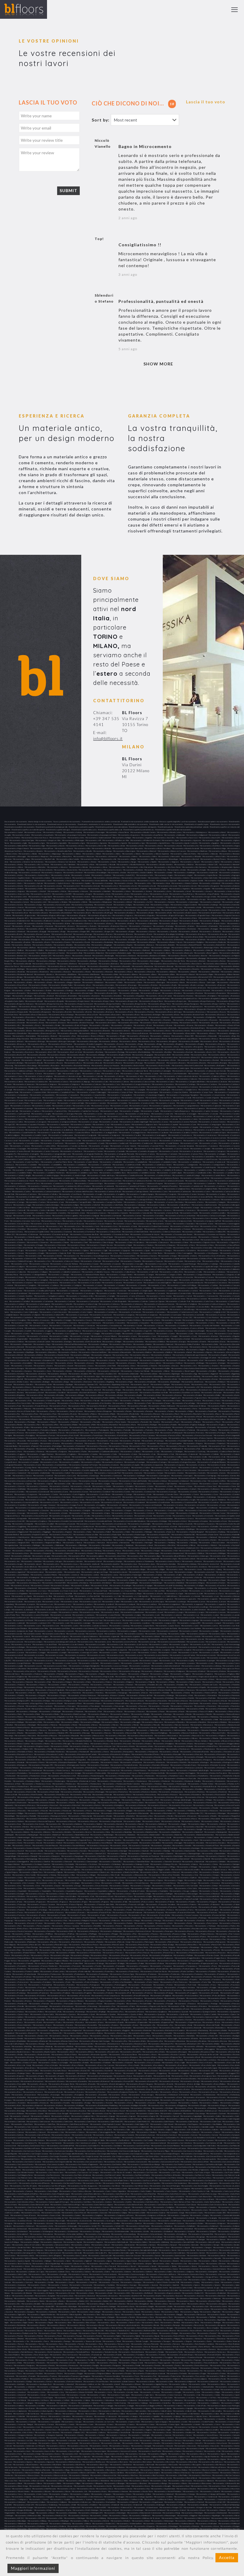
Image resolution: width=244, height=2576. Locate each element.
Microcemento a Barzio (143, 934)
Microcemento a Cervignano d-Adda (178, 1221)
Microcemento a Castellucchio (38, 1178)
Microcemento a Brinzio (119, 1039)
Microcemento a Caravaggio (186, 1114)
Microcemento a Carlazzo (230, 1119)
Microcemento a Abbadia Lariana (169, 832)
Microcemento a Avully (193, 907)
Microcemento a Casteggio (215, 1154)
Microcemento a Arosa (140, 894)
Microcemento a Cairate (149, 1073)
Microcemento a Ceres (76, 1213)
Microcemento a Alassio (64, 848)
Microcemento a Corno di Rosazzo (131, 1296)
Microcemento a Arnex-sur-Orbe (17, 894)
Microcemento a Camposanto (82, 1098)
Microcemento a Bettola (79, 969)
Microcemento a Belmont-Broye (227, 950)
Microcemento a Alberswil (146, 851)
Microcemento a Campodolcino (42, 1095)
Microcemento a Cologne (144, 1274)
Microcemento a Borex (51, 998)
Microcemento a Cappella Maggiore (128, 1108)
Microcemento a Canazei (14, 1100)
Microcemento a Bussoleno (49, 1065)
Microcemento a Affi (93, 840)
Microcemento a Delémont (163, 1344)
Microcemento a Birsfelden (70, 980)
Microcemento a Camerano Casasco (64, 1087)
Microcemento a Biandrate (15, 972)
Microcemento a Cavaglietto (114, 1194)
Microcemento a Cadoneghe (160, 1071)
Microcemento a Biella (110, 974)
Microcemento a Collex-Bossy (123, 1272)
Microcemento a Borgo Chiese (103, 1001)
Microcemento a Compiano (22, 1282)
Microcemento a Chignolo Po (228, 1242)
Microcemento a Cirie (33, 1256)
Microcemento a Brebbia (204, 1025)
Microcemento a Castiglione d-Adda (60, 1189)
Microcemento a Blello (114, 982)
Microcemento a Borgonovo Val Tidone (134, 1009)
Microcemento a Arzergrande (228, 897)
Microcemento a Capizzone (211, 1106)
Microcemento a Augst (231, 902)
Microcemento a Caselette (75, 1143)
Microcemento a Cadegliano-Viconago (225, 1068)
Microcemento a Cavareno (101, 1197)
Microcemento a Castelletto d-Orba (198, 1170)
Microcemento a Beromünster (44, 964)
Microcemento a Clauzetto (131, 1261)
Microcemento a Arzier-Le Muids (17, 899)
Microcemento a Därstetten (133, 1341)
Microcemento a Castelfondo (100, 1165)
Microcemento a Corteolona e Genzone (159, 1304)
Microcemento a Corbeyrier (119, 1288)
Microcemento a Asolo (177, 899)
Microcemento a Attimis (78, 902)
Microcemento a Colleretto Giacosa (96, 1272)
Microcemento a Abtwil (217, 832)
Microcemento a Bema (162, 953)
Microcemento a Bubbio (194, 1049)
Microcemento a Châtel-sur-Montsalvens (165, 1232)
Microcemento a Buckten (37, 1055)
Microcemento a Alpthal (210, 862)
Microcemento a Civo (42, 1261)
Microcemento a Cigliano (79, 1250)
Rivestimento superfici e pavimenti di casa (139, 830)
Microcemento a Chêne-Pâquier (101, 1237)
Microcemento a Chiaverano (38, 1242)
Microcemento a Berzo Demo (190, 964)
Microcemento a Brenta (181, 1031)
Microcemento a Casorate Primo (151, 1146)
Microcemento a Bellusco (182, 950)
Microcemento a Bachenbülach (61, 913)
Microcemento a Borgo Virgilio (108, 1006)
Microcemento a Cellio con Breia (17, 1207)
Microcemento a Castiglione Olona (177, 1189)
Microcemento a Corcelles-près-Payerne (39, 1291)
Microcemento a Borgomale (215, 1006)
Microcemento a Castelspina (15, 1186)
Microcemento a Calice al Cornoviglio (137, 1079)
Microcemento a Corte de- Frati (178, 1301)
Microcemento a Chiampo (128, 1240)
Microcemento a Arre (19, 897)
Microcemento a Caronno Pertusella (183, 1122)
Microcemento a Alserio (14, 864)
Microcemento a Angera (164, 875)
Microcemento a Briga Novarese (17, 1039)
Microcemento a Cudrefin (22, 1331)
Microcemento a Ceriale (22, 1215)
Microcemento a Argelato (137, 888)
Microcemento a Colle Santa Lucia (180, 1269)
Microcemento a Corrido (82, 1299)
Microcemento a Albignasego (50, 854)
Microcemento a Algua (21, 859)
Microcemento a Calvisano (91, 1084)
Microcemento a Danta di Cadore (38, 1341)
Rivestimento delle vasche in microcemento (166, 824)
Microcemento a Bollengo (63, 990)
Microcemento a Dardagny (62, 1341)
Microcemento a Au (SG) (143, 902)
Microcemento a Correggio (15, 1299)
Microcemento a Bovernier (15, 1023)
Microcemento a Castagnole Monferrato (88, 1154)
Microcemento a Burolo (147, 1060)
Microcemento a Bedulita (63, 945)
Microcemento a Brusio (50, 1049)
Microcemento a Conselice (114, 1285)
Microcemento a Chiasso (210, 1240)
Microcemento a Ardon (34, 888)
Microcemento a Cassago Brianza (63, 1148)
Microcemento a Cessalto (14, 1226)
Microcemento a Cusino (128, 1336)
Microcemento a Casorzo (229, 1146)
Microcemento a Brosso (37, 1044)
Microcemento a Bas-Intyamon (109, 937)
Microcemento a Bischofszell (114, 980)
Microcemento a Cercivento (229, 1210)
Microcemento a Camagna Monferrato (136, 1084)
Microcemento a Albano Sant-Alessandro (128, 848)
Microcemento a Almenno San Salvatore (61, 862)
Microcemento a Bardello (74, 929)
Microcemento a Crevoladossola (109, 1325)
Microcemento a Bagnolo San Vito (125, 918)
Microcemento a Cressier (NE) (16, 1325)
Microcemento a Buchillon (162, 1052)
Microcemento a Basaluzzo (196, 934)
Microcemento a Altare (86, 864)
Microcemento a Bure (169, 1057)
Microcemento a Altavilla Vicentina (159, 864)
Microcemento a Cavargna (122, 1197)
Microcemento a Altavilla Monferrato (131, 864)
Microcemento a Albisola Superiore (155, 854)
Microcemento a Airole (116, 846)
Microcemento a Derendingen (136, 1347)
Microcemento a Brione (158, 1039)
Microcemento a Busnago (133, 1063)
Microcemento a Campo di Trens (120, 1092)
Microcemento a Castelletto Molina (18, 1173)
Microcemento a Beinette (165, 945)
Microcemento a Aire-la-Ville (96, 846)
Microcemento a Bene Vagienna (206, 953)
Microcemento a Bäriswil (188, 931)
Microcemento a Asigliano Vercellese (134, 899)
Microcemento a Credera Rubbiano (128, 1320)
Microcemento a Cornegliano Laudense (49, 1296)
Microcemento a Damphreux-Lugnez (205, 1339)
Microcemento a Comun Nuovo (46, 1282)
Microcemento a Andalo (117, 872)
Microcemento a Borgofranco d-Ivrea (162, 1006)
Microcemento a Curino (165, 1333)
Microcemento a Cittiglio (68, 1258)
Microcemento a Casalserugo (114, 1138)
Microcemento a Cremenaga (193, 1320)
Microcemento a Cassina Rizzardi (17, 1151)
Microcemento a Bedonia (21, 945)
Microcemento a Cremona (67, 1323)
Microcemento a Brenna (121, 1031)
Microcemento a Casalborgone (86, 1130)
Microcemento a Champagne (84, 1229)
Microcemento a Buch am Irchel (69, 1052)
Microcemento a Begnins (123, 945)
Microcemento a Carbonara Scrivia (70, 1116)
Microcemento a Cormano (229, 1291)
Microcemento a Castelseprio (228, 1183)
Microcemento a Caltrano (119, 1081)
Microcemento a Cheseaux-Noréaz (150, 1237)
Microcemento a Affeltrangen (73, 840)
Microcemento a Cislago (167, 1256)
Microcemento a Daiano (38, 1339)
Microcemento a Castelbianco (190, 1162)
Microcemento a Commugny (216, 1280)
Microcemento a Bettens (230, 966)
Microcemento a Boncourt (151, 993)
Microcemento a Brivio (128, 1041)
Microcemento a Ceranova (161, 1210)
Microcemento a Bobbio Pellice (60, 985)
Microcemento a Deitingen (98, 1344)
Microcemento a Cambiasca (229, 1084)
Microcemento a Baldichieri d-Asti (17, 921)
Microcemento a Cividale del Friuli (173, 1258)
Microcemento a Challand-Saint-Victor (184, 1226)
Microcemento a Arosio (159, 894)
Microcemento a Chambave (229, 1226)
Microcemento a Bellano (181, 947)
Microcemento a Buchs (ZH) (15, 1055)
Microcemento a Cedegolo (215, 1202)
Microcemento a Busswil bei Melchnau (76, 1065)
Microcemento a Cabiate (200, 1068)
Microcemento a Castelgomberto (212, 1165)
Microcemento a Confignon (71, 1285)
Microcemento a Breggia (77, 1028)
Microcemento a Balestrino (148, 921)
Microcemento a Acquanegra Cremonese (70, 835)
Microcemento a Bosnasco (215, 1014)
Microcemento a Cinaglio (35, 1253)
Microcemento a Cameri (116, 1087)
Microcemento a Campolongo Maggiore (149, 1095)
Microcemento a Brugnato (215, 1044)
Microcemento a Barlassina (210, 931)
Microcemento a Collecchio (15, 1272)
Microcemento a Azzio (217, 910)
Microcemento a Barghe (125, 931)
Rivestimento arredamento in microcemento (95, 824)
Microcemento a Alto (117, 867)
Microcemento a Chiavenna (15, 1242)
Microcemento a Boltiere (128, 990)
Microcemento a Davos (217, 1341)
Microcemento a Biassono (145, 972)
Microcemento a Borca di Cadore (159, 996)
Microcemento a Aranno (124, 883)
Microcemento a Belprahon (94, 953)
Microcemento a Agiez (211, 840)
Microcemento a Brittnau (108, 1041)
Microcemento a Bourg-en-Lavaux (107, 1020)
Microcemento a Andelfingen (185, 872)
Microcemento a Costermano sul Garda (182, 1312)
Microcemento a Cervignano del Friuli (207, 1221)
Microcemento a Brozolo (114, 1044)
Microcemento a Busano (53, 1063)
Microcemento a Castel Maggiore (128, 1159)
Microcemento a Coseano (117, 1307)
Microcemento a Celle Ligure (229, 1205)
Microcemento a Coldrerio (77, 1269)
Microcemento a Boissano (196, 988)
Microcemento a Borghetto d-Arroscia (125, 998)
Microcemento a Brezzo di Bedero (91, 1036)
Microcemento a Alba (82, 848)
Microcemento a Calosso (59, 1081)
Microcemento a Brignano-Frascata (96, 1039)
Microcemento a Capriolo (230, 1111)
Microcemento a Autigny (123, 905)
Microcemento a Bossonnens (49, 1017)
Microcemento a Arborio (14, 886)
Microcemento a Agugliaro (209, 843)
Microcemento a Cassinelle (114, 1151)
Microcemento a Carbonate (95, 1116)
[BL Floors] (24, 9)
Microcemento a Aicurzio (230, 843)
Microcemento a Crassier (230, 1317)
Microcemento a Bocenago (126, 985)
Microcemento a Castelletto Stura (112, 1173)
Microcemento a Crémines (22, 1323)
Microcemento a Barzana (103, 934)
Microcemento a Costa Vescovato (53, 1312)
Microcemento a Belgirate (120, 947)
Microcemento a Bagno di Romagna (170, 915)
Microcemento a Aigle (37, 846)
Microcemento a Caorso (139, 1106)
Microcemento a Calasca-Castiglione (39, 1076)
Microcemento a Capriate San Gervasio (84, 1111)
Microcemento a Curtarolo (15, 1336)
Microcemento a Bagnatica (145, 915)
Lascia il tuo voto (206, 102)
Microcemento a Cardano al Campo (207, 1116)
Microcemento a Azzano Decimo (123, 910)
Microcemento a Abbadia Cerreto (143, 832)
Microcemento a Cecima (194, 1202)
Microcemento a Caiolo (130, 1073)
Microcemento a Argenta (158, 888)
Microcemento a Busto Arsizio (133, 1065)
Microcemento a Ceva (72, 1226)
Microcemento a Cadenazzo (91, 1071)
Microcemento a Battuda (216, 939)
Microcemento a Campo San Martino (174, 1092)
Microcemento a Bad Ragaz (103, 913)
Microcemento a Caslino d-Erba (44, 1146)
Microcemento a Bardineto (115, 929)
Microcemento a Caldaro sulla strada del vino (181, 1076)
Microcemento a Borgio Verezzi (77, 1001)
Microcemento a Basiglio (66, 937)
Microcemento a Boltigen (149, 990)
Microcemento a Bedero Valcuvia (170, 942)
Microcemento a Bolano (217, 988)
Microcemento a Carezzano (124, 1119)
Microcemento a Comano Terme (227, 1277)
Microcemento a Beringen (46, 961)
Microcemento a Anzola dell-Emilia (95, 880)
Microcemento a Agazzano (191, 840)
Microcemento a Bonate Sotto (106, 993)
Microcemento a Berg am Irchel (82, 958)
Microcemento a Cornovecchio (206, 1296)
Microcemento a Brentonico (229, 1031)
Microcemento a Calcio (135, 1076)
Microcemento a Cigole (141, 1250)
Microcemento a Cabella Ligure (178, 1068)
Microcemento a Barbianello (207, 926)
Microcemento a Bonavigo (129, 993)
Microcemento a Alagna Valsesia (17, 848)
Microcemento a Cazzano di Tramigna (138, 1202)
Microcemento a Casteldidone (75, 1165)
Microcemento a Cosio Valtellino (170, 1307)
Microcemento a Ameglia (197, 870)
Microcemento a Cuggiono (43, 1331)
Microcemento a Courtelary (45, 1317)
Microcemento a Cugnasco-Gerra (95, 1331)
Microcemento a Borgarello (72, 998)
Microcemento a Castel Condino (103, 1157)
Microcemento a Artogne (162, 897)
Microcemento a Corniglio (105, 1296)
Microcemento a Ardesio (14, 888)
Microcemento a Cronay (14, 1328)
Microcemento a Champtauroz (204, 1229)
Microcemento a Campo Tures (201, 1092)
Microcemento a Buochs (102, 1057)
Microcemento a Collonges (59, 1274)
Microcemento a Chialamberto (105, 1240)
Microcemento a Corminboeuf (16, 1293)
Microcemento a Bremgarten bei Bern (75, 1031)
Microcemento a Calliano (230, 1079)
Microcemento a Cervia (155, 1221)
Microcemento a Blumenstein (228, 982)
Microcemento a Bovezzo (56, 1023)
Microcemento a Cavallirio (80, 1197)
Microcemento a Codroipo (79, 1266)
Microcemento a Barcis (35, 929)
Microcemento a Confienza (48, 1285)
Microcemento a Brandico (99, 1025)
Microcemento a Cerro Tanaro (180, 1218)
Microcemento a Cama (111, 1084)
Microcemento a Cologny (14, 1277)
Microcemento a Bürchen (151, 1057)
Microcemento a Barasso (65, 926)
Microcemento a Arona (121, 894)
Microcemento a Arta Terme (102, 897)
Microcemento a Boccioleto (103, 985)
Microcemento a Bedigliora (194, 942)
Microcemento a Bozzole (209, 1023)
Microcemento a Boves (35, 1023)
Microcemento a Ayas (231, 907)
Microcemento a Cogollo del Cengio (205, 1266)
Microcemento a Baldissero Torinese (102, 921)
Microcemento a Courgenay (124, 1315)
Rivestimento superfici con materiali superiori (28, 830)
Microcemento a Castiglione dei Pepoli (89, 1189)
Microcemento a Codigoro (15, 1266)
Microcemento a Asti (38, 902)
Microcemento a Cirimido (53, 1256)
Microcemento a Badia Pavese (210, 913)
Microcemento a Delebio (142, 1344)
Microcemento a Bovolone (128, 1023)
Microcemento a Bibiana (230, 972)
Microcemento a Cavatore (15, 1199)
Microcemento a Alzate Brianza (90, 870)
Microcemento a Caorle (119, 1106)
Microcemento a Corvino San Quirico (69, 1307)
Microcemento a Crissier (133, 1325)
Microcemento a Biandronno (38, 972)
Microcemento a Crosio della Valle (38, 1328)
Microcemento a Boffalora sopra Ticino (34, 988)
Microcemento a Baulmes (21, 942)
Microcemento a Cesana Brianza (17, 1224)
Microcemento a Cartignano (102, 1127)
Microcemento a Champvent (229, 1229)
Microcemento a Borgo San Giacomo (49, 1004)
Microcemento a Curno (204, 1333)
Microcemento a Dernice (158, 1347)
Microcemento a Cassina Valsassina (45, 1151)
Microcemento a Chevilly (14, 1240)
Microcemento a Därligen (112, 1341)
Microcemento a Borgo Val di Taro (213, 1004)
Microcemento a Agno (77, 843)
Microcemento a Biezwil (185, 974)
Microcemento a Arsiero (81, 897)
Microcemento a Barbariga (163, 926)
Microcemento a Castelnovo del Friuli (195, 1178)
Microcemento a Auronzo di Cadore (57, 905)
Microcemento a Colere (97, 1269)
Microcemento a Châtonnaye (27, 1234)
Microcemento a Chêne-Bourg (54, 1237)
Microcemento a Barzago (83, 934)
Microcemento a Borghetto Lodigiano (213, 998)
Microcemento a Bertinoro (67, 964)
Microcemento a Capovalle (45, 1108)
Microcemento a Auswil (103, 905)
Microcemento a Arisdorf (36, 891)
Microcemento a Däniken (230, 1339)
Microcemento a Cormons (39, 1293)
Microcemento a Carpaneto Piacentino (31, 1124)
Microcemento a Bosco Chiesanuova (33, 1014)
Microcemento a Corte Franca (203, 1301)
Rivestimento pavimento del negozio (143, 827)
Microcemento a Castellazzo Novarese (28, 1170)
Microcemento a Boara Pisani (16, 985)
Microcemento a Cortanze (65, 1301)
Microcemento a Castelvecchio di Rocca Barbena (72, 1186)
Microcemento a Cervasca (51, 1221)
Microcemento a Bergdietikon (174, 958)
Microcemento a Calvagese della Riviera (190, 1081)
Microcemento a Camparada (111, 1090)
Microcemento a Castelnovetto (137, 1178)
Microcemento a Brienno (160, 1036)
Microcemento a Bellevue (230, 947)
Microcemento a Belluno (161, 950)
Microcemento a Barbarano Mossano (113, 926)
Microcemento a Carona (159, 1122)
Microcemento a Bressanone (161, 1033)
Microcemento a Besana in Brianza (33, 966)
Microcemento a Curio (185, 1333)
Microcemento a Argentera (180, 888)
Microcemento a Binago (14, 977)
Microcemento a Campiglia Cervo (184, 1090)
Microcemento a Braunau (184, 1025)
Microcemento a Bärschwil (62, 934)
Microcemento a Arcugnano (208, 886)
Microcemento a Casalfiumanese (61, 1135)
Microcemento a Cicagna (14, 1250)
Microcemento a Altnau (98, 867)
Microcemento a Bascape (217, 934)
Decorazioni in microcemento (16, 821)
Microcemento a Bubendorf (215, 1049)
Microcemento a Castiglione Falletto (149, 1189)
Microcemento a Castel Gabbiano (17, 1159)
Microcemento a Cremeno (215, 1320)
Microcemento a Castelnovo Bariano (165, 1178)
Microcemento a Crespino (184, 1323)
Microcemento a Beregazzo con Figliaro (224, 956)
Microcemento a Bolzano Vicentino (226, 990)
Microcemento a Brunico (128, 1047)
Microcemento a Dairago (79, 1339)
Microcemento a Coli (115, 1269)
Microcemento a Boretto (32, 998)
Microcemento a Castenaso (215, 1186)
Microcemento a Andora (14, 875)
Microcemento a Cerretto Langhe (53, 1218)
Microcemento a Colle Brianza (154, 1269)
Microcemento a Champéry (132, 1229)
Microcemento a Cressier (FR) (228, 1323)
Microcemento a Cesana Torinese (43, 1224)
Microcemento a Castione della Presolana (78, 1191)
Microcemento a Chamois (37, 1229)
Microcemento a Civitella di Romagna (19, 1261)
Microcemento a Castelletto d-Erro (134, 1170)
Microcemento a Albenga (103, 851)
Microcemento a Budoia (56, 1055)
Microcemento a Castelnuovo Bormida (137, 1181)
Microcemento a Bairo (169, 918)
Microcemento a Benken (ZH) (40, 956)
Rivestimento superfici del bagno (58, 830)
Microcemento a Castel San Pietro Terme (57, 1162)
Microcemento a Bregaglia (14, 1028)
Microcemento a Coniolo (93, 1285)
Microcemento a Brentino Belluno (204, 1031)
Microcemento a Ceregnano (34, 1213)
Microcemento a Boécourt (215, 985)
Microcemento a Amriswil (73, 872)
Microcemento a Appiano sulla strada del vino (222, 880)
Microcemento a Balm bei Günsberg (37, 923)
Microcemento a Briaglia (116, 1036)
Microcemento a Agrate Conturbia (185, 843)
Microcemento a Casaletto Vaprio (34, 1135)
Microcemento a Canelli (189, 1100)
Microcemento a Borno (124, 1012)
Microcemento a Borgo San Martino (108, 1004)
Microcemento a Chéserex (208, 1237)
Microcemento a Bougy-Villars (59, 1020)
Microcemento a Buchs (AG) (205, 1052)
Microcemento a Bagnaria (76, 915)
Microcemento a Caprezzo (195, 1108)
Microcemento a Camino (136, 1087)
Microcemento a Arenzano (76, 888)
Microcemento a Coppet (56, 1288)
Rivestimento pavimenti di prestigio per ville (52, 827)
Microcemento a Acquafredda (42, 835)
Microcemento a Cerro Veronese (205, 1218)
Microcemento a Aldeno (128, 856)
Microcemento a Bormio (82, 1012)
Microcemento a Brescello (68, 1033)
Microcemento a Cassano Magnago (119, 1148)
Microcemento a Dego (42, 1344)
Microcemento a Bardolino (137, 929)
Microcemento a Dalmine (141, 1339)
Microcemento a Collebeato (229, 1269)
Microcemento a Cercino (207, 1210)
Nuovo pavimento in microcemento (67, 821)
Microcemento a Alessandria (169, 856)
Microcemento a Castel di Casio (228, 1157)
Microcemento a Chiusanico (68, 1248)
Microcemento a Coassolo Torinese (64, 1264)
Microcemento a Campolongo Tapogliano (182, 1095)
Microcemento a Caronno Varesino (212, 1122)
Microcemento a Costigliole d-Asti (212, 1312)
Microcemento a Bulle (46, 1057)
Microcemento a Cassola (169, 1151)
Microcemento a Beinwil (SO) (214, 945)
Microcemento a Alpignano (168, 862)
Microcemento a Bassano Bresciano (136, 937)
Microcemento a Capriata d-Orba (54, 1111)
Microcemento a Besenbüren (98, 966)
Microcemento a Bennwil (82, 956)
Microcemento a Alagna (231, 846)
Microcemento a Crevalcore (84, 1325)
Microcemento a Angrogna (229, 875)
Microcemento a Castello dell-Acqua (101, 1175)
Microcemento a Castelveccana (40, 1186)
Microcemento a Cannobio (96, 1103)
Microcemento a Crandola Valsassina (155, 1317)
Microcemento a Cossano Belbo (197, 1307)
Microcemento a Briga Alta (229, 1036)
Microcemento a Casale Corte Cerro (143, 1130)
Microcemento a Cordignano (91, 1291)
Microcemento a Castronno (26, 1194)
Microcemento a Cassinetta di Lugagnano (142, 1151)
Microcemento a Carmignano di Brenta (62, 1122)
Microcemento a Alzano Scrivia (66, 870)
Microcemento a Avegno (160, 905)
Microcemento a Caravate (208, 1114)
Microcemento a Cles (193, 1261)
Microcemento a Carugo (209, 1127)
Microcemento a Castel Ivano (103, 1159)
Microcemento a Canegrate (169, 1100)
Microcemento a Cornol (183, 1296)
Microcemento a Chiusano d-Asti (93, 1248)
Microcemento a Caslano (20, 1146)
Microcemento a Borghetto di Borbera (155, 998)
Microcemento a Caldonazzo (65, 1079)
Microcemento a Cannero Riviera (17, 1103)
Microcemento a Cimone (14, 1253)
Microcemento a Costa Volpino (80, 1312)
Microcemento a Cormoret (60, 1293)
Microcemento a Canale (182, 1098)
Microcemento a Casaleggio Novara (132, 1132)
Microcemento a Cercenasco (184, 1210)
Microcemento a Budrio (76, 1055)
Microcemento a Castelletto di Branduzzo (166, 1170)
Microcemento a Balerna (127, 921)
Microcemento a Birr (12, 980)
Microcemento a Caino (110, 1073)
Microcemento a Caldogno (42, 1079)
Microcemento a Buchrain (183, 1052)
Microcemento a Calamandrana (228, 1073)
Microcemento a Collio (193, 1272)
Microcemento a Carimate (168, 1119)
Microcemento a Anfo (145, 875)
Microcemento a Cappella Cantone (69, 1108)
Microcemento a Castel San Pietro (26, 1162)
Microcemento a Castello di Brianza (157, 1175)
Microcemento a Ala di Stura (210, 846)
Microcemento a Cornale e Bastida (130, 1293)
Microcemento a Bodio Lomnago (191, 985)
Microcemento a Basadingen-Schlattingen (169, 934)
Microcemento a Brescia (88, 1033)
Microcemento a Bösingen (151, 1014)
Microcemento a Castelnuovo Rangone (148, 1183)
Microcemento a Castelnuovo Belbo (73, 1181)
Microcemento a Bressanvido (184, 1033)
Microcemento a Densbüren (113, 1347)
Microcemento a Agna (37, 843)
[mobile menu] (234, 10)
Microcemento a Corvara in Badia (40, 1307)
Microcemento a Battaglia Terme (148, 939)
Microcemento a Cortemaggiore (38, 1304)
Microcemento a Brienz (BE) (183, 1036)
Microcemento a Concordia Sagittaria (157, 1282)
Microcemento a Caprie (109, 1111)
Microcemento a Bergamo (129, 958)
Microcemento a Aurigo (33, 905)
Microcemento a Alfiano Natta (214, 856)
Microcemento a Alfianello (191, 856)
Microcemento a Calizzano (187, 1079)
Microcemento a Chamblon (15, 1229)
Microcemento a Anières (41, 878)
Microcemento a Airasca (75, 846)
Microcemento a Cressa (205, 1323)
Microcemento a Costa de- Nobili (129, 1309)
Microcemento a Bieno (148, 974)
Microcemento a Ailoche (55, 846)
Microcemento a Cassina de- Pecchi (226, 1148)
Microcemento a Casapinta (29, 1140)
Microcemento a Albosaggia (15, 856)
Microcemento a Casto (158, 1191)
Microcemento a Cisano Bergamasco (95, 1256)
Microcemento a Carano (93, 1114)
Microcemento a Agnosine (97, 843)
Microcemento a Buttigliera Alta (26, 1068)
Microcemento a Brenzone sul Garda (42, 1033)
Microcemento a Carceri (159, 1116)
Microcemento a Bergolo (216, 958)
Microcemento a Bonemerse (215, 993)
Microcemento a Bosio (171, 1014)
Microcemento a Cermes (132, 1215)
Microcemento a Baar (20, 913)
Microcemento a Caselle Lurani (141, 1143)
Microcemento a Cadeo (112, 1071)
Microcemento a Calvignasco (69, 1084)
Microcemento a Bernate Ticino (173, 961)
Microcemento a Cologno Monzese (197, 1274)
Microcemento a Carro (231, 1124)
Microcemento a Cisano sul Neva (123, 1256)
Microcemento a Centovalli (15, 1210)
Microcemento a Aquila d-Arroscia (57, 883)
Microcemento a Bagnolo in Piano (43, 918)
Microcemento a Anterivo (180, 878)
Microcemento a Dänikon (14, 1341)
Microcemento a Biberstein (209, 972)
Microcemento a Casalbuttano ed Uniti (113, 1130)
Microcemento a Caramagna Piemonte (67, 1114)
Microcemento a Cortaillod (19, 1301)
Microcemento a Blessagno (154, 982)
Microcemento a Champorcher (156, 1229)
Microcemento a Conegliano (26, 1285)
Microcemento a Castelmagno (63, 1178)
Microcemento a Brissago (35, 1041)
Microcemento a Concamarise (89, 1282)
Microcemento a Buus (156, 1068)
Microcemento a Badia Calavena (185, 913)
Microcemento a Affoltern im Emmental (145, 840)
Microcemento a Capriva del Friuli (17, 1114)
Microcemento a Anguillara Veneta (17, 878)
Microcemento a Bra (12, 1025)
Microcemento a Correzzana (37, 1299)
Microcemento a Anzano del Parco (67, 880)
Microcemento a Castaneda (167, 1154)
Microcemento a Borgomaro (28, 1009)
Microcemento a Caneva (209, 1100)
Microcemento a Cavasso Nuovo (227, 1197)
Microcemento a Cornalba (106, 1293)
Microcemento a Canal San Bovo (158, 1098)
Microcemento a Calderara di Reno (212, 1076)
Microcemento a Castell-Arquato (204, 1167)
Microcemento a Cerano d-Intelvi (136, 1210)
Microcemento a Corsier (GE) (146, 1299)
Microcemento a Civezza (107, 1258)
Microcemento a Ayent (13, 910)
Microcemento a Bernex (216, 961)
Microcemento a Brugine (194, 1044)
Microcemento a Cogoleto (180, 1266)
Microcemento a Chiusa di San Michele (19, 1248)
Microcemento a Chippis (123, 1245)
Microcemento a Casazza (216, 1140)
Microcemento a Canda (33, 1100)
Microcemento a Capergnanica (161, 1106)
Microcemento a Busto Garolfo (158, 1065)
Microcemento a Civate (87, 1258)
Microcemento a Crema (151, 1320)
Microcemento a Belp (74, 953)
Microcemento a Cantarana (20, 1106)
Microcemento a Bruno (170, 1047)
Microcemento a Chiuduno (143, 1245)
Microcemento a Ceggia (22, 1205)
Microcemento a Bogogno (150, 988)
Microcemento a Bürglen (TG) (78, 1060)
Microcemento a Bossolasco (24, 1017)
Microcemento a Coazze (89, 1264)
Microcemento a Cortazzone (88, 1301)
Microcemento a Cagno (72, 1073)
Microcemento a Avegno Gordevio (184, 905)
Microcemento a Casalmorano (205, 1135)
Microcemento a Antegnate (158, 878)
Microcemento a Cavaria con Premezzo (149, 1197)
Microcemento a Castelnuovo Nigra (118, 1183)
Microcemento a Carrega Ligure (209, 1124)
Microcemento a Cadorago (183, 1071)
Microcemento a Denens (35, 1347)
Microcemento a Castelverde (103, 1186)
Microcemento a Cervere (114, 1221)
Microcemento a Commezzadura (191, 1280)
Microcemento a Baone (21, 926)
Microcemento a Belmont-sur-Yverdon (50, 953)
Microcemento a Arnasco (202, 891)
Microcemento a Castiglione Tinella (204, 1189)
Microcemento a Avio (115, 907)
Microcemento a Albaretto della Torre (58, 851)
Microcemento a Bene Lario (182, 953)
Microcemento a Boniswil (44, 996)
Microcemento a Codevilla (230, 1264)
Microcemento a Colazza (35, 1269)
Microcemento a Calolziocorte (36, 1081)
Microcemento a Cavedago (64, 1199)
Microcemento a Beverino (189, 969)
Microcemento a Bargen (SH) (103, 931)
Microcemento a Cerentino (56, 1213)
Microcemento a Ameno (216, 870)
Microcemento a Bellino (35, 950)
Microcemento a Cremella (171, 1320)
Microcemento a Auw (141, 905)
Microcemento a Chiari (191, 1240)
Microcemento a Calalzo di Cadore (201, 1073)
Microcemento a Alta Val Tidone (37, 864)
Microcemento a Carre (188, 1124)
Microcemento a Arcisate (90, 886)
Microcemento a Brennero (141, 1031)
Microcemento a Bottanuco (93, 1017)
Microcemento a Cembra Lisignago (45, 1207)
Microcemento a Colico (133, 1269)
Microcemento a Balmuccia (82, 923)
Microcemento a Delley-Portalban (187, 1344)
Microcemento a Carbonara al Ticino (42, 1116)
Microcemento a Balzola (168, 923)
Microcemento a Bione (176, 977)
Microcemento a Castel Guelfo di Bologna (74, 1159)
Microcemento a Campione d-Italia (33, 1092)
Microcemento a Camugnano (133, 1098)
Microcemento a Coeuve (99, 1266)
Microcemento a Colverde (118, 1277)
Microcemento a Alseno (230, 862)
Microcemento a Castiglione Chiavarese (30, 1189)
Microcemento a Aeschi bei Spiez (22, 840)
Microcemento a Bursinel (209, 1060)
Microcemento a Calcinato (114, 1076)
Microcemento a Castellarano (156, 1167)
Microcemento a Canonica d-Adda (141, 1103)
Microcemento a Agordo (118, 843)
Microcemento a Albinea (72, 854)
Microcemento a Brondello (189, 1041)
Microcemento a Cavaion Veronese (191, 1194)
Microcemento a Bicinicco (44, 974)
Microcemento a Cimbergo (208, 1250)
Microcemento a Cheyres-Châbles (80, 1240)
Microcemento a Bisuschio (197, 980)
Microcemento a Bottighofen (204, 1017)
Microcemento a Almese (87, 862)
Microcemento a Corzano (96, 1307)
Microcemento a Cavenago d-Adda (110, 1199)
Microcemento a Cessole (35, 1226)
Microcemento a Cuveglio (168, 1336)
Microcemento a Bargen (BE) (79, 931)
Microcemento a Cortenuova (132, 1304)
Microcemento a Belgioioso (98, 947)
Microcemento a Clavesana (153, 1261)
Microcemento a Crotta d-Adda (64, 1328)
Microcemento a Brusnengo (71, 1049)
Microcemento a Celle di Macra (179, 1205)
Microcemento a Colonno (35, 1277)
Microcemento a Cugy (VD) (142, 1331)
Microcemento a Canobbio (117, 1103)
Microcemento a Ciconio (58, 1250)
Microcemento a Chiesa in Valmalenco (130, 1242)
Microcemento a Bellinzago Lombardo (60, 950)
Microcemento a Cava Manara (70, 1194)
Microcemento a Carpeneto (81, 1124)
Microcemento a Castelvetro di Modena (131, 1186)
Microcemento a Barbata (185, 926)
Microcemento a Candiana (127, 1100)
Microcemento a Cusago (80, 1336)
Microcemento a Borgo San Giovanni (79, 1004)
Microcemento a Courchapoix (77, 1315)
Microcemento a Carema (14, 1119)
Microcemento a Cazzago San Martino (108, 1202)
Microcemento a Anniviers (82, 878)
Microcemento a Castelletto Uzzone (141, 1173)
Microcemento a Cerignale (89, 1215)
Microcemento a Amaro (113, 870)
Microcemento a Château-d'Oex (108, 1232)
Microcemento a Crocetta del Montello (205, 1325)
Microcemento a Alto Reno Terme (167, 867)
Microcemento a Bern (128, 961)
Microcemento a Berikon (25, 961)
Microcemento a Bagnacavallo (24, 915)
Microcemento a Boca (82, 985)
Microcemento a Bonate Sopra (82, 993)
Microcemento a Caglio (52, 1073)
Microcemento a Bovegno (229, 1020)
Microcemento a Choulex (162, 1248)
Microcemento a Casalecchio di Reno (76, 1132)
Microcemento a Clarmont (91, 1261)
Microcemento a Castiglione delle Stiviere (119, 1189)
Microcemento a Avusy (212, 907)
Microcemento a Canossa (186, 1103)
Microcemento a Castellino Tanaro (226, 1173)
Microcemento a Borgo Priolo (228, 1001)
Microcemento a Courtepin (67, 1317)
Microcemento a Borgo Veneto (58, 1006)
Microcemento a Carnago (88, 1122)
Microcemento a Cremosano (90, 1323)
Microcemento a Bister (177, 980)
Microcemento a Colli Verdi (147, 1272)
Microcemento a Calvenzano (24, 1084)
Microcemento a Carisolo (209, 1119)
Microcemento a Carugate (188, 1127)
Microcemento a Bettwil (123, 969)
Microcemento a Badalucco (125, 913)
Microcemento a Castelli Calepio (169, 1173)
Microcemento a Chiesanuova (157, 1242)
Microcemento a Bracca (31, 1025)
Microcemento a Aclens (21, 835)
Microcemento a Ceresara (97, 1213)
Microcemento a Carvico (230, 1127)
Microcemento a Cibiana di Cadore (227, 1248)
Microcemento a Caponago (23, 1108)
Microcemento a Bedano (146, 942)
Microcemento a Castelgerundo (185, 1165)
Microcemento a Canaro (230, 1098)
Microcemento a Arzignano (41, 899)
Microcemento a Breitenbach (144, 1028)
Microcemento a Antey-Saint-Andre (204, 878)
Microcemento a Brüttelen (113, 1049)
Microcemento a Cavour (230, 1199)
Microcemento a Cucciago (215, 1328)
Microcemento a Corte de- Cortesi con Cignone (146, 1301)
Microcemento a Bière (166, 974)
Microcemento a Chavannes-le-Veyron (145, 1234)
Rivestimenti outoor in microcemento (62, 824)
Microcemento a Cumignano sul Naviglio (190, 1331)
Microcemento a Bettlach (36, 969)
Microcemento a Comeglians (37, 1280)
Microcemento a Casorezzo (207, 1146)
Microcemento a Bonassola (58, 993)
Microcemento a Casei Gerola (52, 1143)
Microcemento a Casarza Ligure (124, 1140)
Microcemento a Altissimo (57, 867)
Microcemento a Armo (162, 891)
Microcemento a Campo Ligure (146, 1092)
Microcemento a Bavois (81, 942)
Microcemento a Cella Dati (90, 1205)
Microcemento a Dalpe (161, 1339)
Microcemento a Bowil (149, 1023)
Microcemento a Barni (231, 931)
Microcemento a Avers (34, 907)
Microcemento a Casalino (132, 1135)
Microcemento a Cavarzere (175, 1197)
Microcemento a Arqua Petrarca (182, 894)
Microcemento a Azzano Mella (149, 910)
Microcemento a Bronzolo (229, 1041)
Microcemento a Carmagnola (35, 1122)
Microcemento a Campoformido (93, 1095)
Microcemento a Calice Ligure (164, 1079)
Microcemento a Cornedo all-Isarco (226, 1293)
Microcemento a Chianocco (150, 1240)
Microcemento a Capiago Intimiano (186, 1106)
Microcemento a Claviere (174, 1261)
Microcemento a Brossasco (15, 1044)
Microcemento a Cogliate (140, 1266)
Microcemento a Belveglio (143, 953)
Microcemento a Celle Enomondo (204, 1205)
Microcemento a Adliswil (218, 835)
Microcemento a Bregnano (98, 1028)
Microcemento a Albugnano (38, 856)
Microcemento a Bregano (35, 1028)
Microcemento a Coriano (188, 1291)
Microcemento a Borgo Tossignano (185, 1004)
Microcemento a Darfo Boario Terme (87, 1341)
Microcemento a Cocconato (156, 1264)
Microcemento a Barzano (123, 934)
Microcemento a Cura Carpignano (65, 1333)
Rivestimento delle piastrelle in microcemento (131, 824)
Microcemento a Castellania (79, 1167)
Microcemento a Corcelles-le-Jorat (212, 1288)
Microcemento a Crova (86, 1328)
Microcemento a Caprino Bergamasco (175, 1111)
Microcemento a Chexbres (56, 1240)
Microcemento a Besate (77, 966)
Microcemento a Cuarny (167, 1328)
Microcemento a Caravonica (15, 1116)
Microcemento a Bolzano (170, 990)
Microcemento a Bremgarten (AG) (46, 1031)
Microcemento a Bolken (21, 990)
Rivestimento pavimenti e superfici (82, 827)
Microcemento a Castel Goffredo (44, 1159)
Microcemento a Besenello (120, 966)
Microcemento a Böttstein (15, 1020)
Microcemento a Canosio (165, 1103)
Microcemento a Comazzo (15, 1280)
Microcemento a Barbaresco (140, 926)
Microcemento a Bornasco (104, 1012)
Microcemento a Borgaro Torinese (96, 998)
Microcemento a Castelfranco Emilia (126, 1165)
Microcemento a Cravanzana (38, 1320)
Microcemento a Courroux (216, 1315)
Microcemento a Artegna (124, 897)
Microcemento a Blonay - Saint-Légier (201, 982)
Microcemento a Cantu (81, 1106)
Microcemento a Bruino (22, 1047)
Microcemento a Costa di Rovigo (182, 1309)
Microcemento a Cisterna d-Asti (24, 1258)
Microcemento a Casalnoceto (16, 1138)
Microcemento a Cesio (205, 1224)
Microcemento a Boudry (36, 1020)
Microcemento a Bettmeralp (58, 969)
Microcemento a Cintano (129, 1253)
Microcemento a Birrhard (30, 980)
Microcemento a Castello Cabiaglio (18, 1175)
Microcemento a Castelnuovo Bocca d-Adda (105, 1181)
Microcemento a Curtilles (59, 1336)
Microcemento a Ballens (231, 921)
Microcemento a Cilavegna (161, 1250)
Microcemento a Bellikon (14, 950)
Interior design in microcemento (40, 821)
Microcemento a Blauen (43, 982)
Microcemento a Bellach (140, 947)
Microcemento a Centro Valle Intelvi (41, 1210)
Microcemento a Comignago (141, 1280)
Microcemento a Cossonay (104, 1309)
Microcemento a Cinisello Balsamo (86, 1253)
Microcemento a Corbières (141, 1288)
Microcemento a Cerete (189, 1213)
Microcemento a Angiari (183, 875)
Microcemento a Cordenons (68, 1291)
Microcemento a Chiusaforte (45, 1248)
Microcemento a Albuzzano (84, 856)
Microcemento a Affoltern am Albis (116, 840)
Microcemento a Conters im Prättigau (182, 1285)
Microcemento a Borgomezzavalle (79, 1009)
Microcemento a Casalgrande (86, 1135)
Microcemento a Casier (189, 1143)
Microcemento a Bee (82, 945)
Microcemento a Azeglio (54, 910)
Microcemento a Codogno (57, 1266)
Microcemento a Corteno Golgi (85, 1304)
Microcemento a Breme (23, 1031)
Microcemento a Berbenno (126, 956)
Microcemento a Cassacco (38, 1148)
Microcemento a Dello (210, 1344)
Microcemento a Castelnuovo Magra (89, 1183)
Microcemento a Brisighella (229, 1039)
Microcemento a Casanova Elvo (185, 1138)
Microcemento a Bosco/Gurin (86, 1014)
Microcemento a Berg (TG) (59, 958)
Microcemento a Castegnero (25, 1157)
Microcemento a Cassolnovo (191, 1151)
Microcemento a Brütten (133, 1049)
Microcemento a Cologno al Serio (169, 1274)
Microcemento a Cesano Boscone (71, 1224)
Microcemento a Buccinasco (23, 1052)
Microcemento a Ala (191, 846)
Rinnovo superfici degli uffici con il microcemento (178, 821)
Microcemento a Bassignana (29, 939)
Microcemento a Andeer (163, 872)
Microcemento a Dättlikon (155, 1341)
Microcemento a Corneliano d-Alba (80, 1296)
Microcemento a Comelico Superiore (63, 1280)
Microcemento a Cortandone (42, 1301)
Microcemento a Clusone (39, 1264)
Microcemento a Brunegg (85, 1047)
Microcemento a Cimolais (230, 1250)
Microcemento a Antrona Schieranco (19, 880)
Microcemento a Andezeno (229, 872)
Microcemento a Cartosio (146, 1127)
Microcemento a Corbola (163, 1288)
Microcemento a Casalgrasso (109, 1135)
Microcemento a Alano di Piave (42, 848)
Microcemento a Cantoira (62, 1106)
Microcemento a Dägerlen (230, 1336)
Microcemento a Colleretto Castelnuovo (65, 1272)
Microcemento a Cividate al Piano (200, 1258)
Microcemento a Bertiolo (88, 964)
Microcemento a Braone (163, 1025)
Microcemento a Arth (143, 897)
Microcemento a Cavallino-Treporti (56, 1197)
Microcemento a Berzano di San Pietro (135, 964)
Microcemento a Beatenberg (102, 942)
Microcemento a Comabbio (160, 1277)
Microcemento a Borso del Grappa (169, 1012)
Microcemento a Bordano (184, 996)
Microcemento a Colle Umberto (205, 1269)
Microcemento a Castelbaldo (111, 1162)
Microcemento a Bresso (206, 1033)
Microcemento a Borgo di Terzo (151, 1001)
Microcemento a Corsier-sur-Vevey (172, 1299)
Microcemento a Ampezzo (52, 872)
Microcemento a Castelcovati (214, 1162)
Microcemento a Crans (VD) (181, 1317)
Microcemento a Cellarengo (135, 1205)
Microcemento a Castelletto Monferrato (49, 1173)
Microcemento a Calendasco (88, 1079)
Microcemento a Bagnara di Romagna (51, 915)
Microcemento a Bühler (181, 1055)
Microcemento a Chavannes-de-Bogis (54, 1234)
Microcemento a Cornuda (230, 1296)
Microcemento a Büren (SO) (189, 1057)
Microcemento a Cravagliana (15, 1320)
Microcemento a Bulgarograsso (24, 1057)
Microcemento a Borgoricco (229, 1009)
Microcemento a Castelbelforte (135, 1162)
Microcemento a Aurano (14, 905)
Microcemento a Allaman (90, 859)
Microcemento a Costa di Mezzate (155, 1309)
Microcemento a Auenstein (210, 902)
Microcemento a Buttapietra (215, 1065)
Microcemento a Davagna (176, 1341)
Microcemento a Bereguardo (15, 958)
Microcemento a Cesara (122, 1224)
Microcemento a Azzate (198, 910)
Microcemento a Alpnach (190, 862)
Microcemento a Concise (133, 1282)
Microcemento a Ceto (54, 1226)
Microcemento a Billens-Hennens (227, 974)
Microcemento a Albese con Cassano (172, 851)
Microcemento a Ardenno (230, 886)
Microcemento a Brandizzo (122, 1025)
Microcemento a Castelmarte (87, 1178)
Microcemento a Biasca (123, 972)
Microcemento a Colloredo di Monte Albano (88, 1274)
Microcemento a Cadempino (68, 1071)
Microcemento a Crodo (230, 1325)
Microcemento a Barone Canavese (37, 934)
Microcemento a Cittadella (47, 1258)
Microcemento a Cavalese (216, 1194)
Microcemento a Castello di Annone (129, 1175)
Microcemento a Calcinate (93, 1076)
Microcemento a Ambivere (133, 870)
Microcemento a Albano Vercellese (157, 848)
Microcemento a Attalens (58, 902)
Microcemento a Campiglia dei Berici (212, 1090)
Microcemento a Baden (145, 913)
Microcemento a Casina (208, 1143)
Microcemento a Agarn (170, 840)
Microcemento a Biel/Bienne (66, 974)
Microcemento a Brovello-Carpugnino (88, 1044)
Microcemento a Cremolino (44, 1323)
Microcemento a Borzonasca (194, 1012)
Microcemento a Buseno (113, 1063)
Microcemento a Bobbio (38, 985)
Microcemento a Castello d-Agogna (46, 1175)
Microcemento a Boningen (22, 996)
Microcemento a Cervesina (134, 1221)
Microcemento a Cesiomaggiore (227, 1224)
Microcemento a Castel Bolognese (76, 1157)
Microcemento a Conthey (208, 1285)
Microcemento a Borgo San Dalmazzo (19, 1004)
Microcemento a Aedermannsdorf (98, 838)
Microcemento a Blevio (176, 982)
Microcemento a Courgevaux (147, 1315)
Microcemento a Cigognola (119, 1250)
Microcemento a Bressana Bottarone (134, 1033)
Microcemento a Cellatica (156, 1205)
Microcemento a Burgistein (54, 1060)
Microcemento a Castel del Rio (203, 1157)
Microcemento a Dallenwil (100, 1339)
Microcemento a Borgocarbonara (134, 1006)
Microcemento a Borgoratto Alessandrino (167, 1009)
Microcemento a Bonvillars (112, 996)
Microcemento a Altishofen (35, 867)
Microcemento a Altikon (14, 867)
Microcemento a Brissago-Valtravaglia (61, 1041)
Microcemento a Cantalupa (207, 1103)
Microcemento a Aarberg (52, 832)
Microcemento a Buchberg (93, 1052)
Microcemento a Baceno (39, 913)
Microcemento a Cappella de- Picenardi (98, 1108)
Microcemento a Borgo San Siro (135, 1004)
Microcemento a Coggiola (120, 1266)
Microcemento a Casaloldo (39, 1138)
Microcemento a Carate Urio (162, 1114)
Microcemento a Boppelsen (134, 996)
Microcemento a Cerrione (105, 1218)
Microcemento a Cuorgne (41, 1333)
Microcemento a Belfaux (26, 947)
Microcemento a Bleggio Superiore (67, 982)
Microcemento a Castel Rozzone (205, 1159)
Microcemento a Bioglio (111, 977)
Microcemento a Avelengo (208, 905)
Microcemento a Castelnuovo (46, 1181)
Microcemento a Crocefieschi (177, 1325)
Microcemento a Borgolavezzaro (190, 1006)
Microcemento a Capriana (216, 1108)
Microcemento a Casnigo (98, 1146)
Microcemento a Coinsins (14, 1269)
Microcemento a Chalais (128, 1226)
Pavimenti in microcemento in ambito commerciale (101, 821)
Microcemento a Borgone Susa (105, 1009)
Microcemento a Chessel (230, 1237)
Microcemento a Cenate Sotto (96, 1207)
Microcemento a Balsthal (124, 923)
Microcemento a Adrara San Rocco (35, 838)
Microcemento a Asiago (82, 899)
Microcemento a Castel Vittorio (86, 1162)
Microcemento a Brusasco (215, 1047)
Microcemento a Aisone (173, 846)
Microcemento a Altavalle (105, 864)
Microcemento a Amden (177, 870)
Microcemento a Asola (158, 899)
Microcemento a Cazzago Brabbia (79, 1202)
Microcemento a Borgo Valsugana (32, 1006)
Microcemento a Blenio (133, 982)
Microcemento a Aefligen (122, 838)
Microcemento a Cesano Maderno (99, 1224)
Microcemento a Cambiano (207, 1084)
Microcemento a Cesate (142, 1224)
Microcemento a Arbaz (161, 883)
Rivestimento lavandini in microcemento (19, 827)
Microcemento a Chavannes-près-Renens (177, 1234)
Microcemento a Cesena (162, 1224)
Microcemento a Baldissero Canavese (45, 921)
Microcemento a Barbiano (229, 926)
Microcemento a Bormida (62, 1012)
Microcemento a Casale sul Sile (49, 1132)
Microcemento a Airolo (135, 846)
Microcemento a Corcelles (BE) (186, 1288)
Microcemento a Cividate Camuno (227, 1258)
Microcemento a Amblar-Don (155, 870)
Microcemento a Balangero (229, 918)
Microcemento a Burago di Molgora (126, 1057)
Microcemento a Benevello (229, 953)
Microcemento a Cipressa (14, 1256)
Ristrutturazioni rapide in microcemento (213, 821)
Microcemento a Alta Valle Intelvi (63, 864)
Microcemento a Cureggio (90, 1333)
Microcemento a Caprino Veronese (205, 1111)
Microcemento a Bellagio (161, 947)
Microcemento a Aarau (33, 832)
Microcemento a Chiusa (205, 1245)
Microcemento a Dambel (180, 1339)
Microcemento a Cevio (90, 1226)
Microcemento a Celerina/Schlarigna (46, 1205)
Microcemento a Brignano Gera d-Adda (66, 1039)
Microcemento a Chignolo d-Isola (203, 1242)
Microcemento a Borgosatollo (16, 1012)
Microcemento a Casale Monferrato (23, 1132)
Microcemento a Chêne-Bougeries (28, 1237)
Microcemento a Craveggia (61, 1320)
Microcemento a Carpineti (168, 1124)
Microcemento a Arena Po (54, 888)
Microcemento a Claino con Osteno (66, 1261)
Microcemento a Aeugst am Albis (48, 840)
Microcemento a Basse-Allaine (192, 937)
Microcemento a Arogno (82, 894)
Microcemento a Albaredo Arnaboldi (186, 848)
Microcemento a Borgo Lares (176, 1001)
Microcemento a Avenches (229, 905)
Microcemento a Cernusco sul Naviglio (211, 1215)
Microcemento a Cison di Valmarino (212, 1256)
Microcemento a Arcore (188, 886)
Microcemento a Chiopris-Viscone (100, 1245)
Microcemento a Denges (54, 1347)
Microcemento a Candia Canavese (76, 1100)
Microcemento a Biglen (205, 974)
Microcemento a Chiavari (230, 1240)
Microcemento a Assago (196, 899)
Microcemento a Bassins (51, 939)
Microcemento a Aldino (148, 856)
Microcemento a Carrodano (15, 1127)
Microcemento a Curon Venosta (227, 1333)
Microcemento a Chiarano (171, 1240)
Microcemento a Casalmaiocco (180, 1135)
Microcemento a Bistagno (157, 980)
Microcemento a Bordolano (229, 996)
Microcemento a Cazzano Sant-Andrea (169, 1202)
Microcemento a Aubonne (164, 902)
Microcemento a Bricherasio (138, 1036)
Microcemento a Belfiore (47, 947)
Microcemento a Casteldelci (26, 1165)
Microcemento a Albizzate (208, 854)
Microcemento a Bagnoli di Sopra (198, 915)
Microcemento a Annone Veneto (134, 878)
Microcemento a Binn (52, 977)
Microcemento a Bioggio (92, 977)
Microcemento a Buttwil (137, 1068)
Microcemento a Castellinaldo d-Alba (197, 1173)
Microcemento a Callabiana (209, 1079)
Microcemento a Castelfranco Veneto (157, 1165)
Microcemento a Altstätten (15, 870)
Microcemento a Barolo (14, 934)
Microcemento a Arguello (201, 888)
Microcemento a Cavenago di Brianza (139, 1199)
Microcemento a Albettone (197, 851)
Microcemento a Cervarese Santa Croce (25, 1221)
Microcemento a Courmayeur (170, 1315)
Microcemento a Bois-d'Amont (173, 988)
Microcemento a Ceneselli (169, 1207)
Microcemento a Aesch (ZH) (210, 838)
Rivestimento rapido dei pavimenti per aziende (192, 827)
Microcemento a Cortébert (15, 1304)
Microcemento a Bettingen (15, 969)
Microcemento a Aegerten (142, 838)
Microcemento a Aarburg (73, 832)
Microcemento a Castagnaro (215, 1151)
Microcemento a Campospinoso (107, 1098)
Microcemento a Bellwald (203, 950)
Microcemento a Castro (201, 1191)
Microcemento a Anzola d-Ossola (122, 880)
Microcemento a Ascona (62, 899)
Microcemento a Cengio (190, 1207)
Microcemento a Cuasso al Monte (191, 1328)
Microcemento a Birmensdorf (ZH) (199, 977)
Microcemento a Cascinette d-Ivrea (26, 1143)
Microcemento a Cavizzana (209, 1199)
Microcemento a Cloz (19, 1264)
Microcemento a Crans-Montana (206, 1317)
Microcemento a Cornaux (202, 1293)
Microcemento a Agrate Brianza (158, 843)
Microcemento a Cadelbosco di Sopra (19, 1071)
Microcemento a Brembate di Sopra (191, 1028)
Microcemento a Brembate (166, 1028)
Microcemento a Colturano (97, 1277)
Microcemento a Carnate (109, 1122)
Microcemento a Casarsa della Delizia (97, 1140)
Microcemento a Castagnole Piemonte (119, 1154)
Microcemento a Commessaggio (165, 1280)
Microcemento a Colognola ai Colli (226, 1274)
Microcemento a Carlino (14, 1122)
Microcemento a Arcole (147, 886)
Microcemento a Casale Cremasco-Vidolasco (175, 1130)
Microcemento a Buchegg (115, 1052)
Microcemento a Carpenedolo (58, 1124)
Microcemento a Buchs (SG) (229, 1052)
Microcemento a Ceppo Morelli (68, 1210)
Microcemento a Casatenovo (171, 1140)
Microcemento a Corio (208, 1291)
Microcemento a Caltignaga (80, 1081)
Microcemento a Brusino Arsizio (27, 1049)
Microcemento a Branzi (143, 1025)
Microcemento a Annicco (61, 878)
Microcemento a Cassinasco (71, 1151)
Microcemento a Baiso (188, 918)
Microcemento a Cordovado (115, 1291)
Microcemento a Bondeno (172, 993)
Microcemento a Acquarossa (129, 835)
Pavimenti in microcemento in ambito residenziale (140, 821)
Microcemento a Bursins (230, 1060)
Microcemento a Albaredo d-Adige (213, 848)
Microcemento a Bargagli (36, 931)
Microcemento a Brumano (43, 1047)
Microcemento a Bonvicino (89, 996)
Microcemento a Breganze (57, 1028)
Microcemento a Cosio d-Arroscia (142, 1307)
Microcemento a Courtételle (90, 1317)
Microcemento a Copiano (14, 1288)
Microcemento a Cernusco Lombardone (180, 1215)
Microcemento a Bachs (82, 913)
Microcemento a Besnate (164, 966)
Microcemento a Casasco (148, 1140)
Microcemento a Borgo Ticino (159, 1004)
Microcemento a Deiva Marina (121, 1344)
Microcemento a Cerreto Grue (28, 1218)
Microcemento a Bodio (168, 985)
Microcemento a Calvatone (217, 1081)
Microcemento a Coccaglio (133, 1264)
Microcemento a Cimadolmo (185, 1250)
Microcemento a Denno (93, 1347)
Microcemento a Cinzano (230, 1253)
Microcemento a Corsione (197, 1299)
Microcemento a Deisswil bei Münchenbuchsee (69, 1344)
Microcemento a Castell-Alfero (30, 1167)
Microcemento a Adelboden (174, 835)
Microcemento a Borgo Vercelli (83, 1006)
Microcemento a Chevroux (34, 1240)
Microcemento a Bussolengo (26, 1065)
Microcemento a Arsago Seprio (40, 897)
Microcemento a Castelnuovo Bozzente (169, 1181)
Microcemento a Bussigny (217, 1063)
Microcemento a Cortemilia (62, 1304)
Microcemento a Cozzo (130, 1317)
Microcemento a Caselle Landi (117, 1143)
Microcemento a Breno (162, 1031)
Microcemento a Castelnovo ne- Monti (19, 1181)
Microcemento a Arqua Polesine (207, 894)
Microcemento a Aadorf (14, 832)
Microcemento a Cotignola (30, 1315)
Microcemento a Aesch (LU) (187, 838)
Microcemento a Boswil (71, 1017)
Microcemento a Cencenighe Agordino (125, 1207)
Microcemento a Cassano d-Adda (91, 1148)
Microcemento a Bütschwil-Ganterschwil (187, 1065)
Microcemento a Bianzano (61, 972)
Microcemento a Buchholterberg (138, 1052)
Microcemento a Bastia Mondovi (74, 939)
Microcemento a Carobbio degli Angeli (134, 1122)
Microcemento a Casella (95, 1143)
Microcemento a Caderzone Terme (135, 1071)
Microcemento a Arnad (182, 891)
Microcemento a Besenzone (143, 966)
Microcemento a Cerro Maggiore (155, 1218)
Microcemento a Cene (149, 1207)
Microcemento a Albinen (92, 854)
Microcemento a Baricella (167, 931)
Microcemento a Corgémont (165, 1291)
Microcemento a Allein (146, 859)
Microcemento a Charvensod (84, 1232)
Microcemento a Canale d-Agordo (206, 1098)
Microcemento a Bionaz (157, 977)
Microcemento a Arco (110, 886)
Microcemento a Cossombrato (81, 1309)
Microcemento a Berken (67, 961)
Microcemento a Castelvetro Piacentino (162, 1186)
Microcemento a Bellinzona (118, 950)
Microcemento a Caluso (165, 1081)
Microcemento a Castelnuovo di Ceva (25, 1183)
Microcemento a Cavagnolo (166, 1194)
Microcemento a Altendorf (229, 864)
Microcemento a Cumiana (163, 1331)
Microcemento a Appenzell (166, 880)
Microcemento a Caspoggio (15, 1148)
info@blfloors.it (108, 739)
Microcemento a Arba (143, 883)
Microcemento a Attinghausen (100, 902)
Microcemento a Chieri (79, 1242)
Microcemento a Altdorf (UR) (207, 864)
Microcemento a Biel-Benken (89, 974)
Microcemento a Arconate (167, 886)
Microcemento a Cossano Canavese (225, 1307)
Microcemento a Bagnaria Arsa (100, 915)
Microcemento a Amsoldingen (95, 872)
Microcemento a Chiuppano (165, 1245)
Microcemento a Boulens (82, 1020)
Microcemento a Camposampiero (55, 1098)
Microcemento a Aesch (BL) (164, 838)
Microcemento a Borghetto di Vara (184, 998)
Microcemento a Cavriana (36, 1202)
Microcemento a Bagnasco (123, 915)
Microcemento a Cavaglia (93, 1194)
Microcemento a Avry (174, 907)
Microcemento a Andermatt (207, 872)
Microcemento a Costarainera (154, 1312)
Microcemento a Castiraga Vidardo (135, 1191)
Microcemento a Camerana (39, 1087)
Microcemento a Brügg (153, 1044)
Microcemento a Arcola (128, 886)
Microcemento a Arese (97, 888)
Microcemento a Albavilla (83, 851)
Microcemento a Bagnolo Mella (69, 918)
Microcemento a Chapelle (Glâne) (37, 1232)
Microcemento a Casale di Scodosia (207, 1130)
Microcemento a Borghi (34, 1001)
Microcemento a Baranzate (43, 926)
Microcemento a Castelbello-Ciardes (163, 1162)
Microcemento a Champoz (180, 1229)
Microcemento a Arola (102, 894)
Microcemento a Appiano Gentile (191, 880)
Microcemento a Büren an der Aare (214, 1057)
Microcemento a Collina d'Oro (171, 1272)
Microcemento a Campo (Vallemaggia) (91, 1092)
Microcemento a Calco (154, 1076)
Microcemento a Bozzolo (230, 1023)
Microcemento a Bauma (41, 942)
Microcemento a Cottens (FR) (53, 1315)
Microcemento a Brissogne (87, 1041)
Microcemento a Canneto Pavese (43, 1103)
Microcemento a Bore (13, 998)
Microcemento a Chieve (179, 1242)
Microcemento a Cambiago (185, 1084)
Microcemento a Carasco (114, 1114)
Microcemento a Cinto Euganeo (206, 1253)
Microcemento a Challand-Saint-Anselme (154, 1226)
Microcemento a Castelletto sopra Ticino (82, 1173)
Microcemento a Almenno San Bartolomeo (27, 862)
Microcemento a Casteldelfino (50, 1165)
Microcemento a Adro (76, 838)
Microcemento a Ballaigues (210, 921)
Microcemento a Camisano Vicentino (213, 1087)
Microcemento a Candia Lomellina (103, 1100)
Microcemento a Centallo (210, 1207)
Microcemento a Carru (58, 1127)
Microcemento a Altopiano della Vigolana (224, 867)
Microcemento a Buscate (93, 1063)
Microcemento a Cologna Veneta (119, 1274)
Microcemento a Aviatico (74, 907)
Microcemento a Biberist (187, 972)
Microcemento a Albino (111, 854)
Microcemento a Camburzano (16, 1087)
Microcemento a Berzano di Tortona (164, 964)
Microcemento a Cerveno (93, 1221)
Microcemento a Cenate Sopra (71, 1207)
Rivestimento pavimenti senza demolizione (112, 827)
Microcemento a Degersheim (21, 1344)
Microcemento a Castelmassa (112, 1178)
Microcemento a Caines (91, 1073)
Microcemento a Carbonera (118, 1116)
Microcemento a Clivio (211, 1261)
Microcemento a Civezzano (128, 1258)
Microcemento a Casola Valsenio (123, 1146)
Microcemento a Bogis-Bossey (82, 988)
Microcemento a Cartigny (124, 1127)
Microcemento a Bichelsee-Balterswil (19, 974)
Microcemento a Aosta (146, 880)
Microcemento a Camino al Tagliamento (161, 1087)
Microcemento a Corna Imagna (83, 1293)
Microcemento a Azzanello (75, 910)
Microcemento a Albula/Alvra (61, 856)
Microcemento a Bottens (115, 1017)
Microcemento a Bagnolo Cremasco (226, 915)
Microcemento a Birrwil (50, 980)
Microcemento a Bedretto (42, 945)
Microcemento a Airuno (154, 846)
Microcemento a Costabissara (106, 1312)
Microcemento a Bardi (94, 929)
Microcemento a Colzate (139, 1277)
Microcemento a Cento (231, 1207)
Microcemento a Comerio (88, 1280)
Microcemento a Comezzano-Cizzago (114, 1280)
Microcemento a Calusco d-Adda (143, 1081)
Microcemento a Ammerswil (29, 872)
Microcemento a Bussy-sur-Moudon (105, 1065)
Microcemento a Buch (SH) (46, 1052)
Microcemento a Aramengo (103, 883)
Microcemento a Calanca (14, 1076)
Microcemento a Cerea (13, 1213)
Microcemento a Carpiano (121, 1124)
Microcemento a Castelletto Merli (226, 1170)
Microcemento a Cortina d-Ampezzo (212, 1304)
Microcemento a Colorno (76, 1277)
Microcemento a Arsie (62, 897)
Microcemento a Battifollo (196, 939)
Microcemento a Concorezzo (216, 1282)
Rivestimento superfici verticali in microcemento (173, 830)
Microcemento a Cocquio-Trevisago (182, 1264)
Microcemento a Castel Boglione (50, 1157)
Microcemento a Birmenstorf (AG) (226, 977)
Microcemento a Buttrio (118, 1068)
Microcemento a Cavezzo (188, 1199)
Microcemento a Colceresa (55, 1269)
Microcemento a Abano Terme (117, 832)
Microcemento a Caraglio (41, 1114)
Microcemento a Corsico (124, 1299)
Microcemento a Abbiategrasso (195, 832)
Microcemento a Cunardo (216, 1331)
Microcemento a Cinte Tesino (151, 1253)
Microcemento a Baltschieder (147, 923)
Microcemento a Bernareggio (148, 961)
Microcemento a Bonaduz (37, 993)
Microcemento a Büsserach (154, 1063)
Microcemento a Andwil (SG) (124, 875)
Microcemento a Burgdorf (32, 1060)
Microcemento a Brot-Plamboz (60, 1044)
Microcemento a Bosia (131, 1014)
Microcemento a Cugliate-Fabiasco (68, 1331)
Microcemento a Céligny (70, 1205)
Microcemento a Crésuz (39, 1325)
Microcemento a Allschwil (189, 859)
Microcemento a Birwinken (92, 980)
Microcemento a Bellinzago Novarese (91, 950)
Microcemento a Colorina (55, 1277)
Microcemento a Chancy (14, 1232)
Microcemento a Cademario (45, 1071)
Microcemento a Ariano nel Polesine (226, 888)
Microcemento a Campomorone (213, 1095)
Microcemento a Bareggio (208, 929)
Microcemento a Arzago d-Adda (204, 897)
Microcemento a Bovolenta (106, 1023)
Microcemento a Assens (216, 899)
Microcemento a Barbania (86, 926)
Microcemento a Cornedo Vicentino (18, 1296)
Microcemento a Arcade (33, 886)
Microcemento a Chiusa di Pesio (227, 1245)
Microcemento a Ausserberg (82, 905)
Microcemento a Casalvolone (137, 1138)
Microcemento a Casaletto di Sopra (212, 1132)
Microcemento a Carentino (56, 1119)
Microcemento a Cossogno (57, 1309)
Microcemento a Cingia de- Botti (58, 1253)
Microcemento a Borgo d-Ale (127, 1001)
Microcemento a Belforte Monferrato (72, 947)
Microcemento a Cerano (112, 1210)
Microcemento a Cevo (109, 1226)
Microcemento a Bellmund (140, 950)
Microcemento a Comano (204, 1277)
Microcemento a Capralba (152, 1108)
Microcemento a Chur (181, 1248)
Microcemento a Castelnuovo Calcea (199, 1181)
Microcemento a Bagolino (150, 918)
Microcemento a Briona (139, 1039)
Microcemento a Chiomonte (55, 1245)
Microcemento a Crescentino (114, 1323)
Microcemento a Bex (232, 969)
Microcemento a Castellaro (179, 1167)
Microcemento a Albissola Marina (183, 854)
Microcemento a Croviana (107, 1328)
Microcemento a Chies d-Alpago (102, 1242)
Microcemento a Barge (57, 931)
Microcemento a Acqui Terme (152, 835)
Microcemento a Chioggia (33, 1245)
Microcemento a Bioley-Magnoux (134, 977)
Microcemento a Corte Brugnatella (113, 1301)
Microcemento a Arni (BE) (62, 894)
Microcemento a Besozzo (185, 966)
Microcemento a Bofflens (60, 988)
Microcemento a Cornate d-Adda (179, 1293)
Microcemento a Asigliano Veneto (105, 899)
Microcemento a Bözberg (168, 1023)
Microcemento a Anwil (43, 880)
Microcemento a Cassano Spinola (147, 1148)
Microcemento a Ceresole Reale (166, 1213)
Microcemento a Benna (62, 956)
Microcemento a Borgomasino (52, 1009)
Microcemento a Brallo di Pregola (75, 1025)
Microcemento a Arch (72, 886)
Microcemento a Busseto (197, 1063)
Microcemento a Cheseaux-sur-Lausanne (181, 1237)
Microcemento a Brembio (216, 1028)
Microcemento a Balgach (169, 921)
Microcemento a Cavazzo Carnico (39, 1199)
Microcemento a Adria (58, 838)
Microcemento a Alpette (147, 862)
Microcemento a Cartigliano (79, 1127)
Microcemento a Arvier (181, 897)
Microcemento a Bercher (198, 956)
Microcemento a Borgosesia (40, 1012)
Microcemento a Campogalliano (120, 1095)
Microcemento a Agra (137, 843)
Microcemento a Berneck (196, 961)
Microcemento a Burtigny (14, 1063)
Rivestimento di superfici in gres (197, 824)
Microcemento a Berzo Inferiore (215, 964)
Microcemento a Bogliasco (106, 988)
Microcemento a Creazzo (82, 1320)
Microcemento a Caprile (150, 1111)
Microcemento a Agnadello (57, 843)
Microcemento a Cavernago (165, 1199)
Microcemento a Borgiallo (54, 1001)
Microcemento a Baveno (61, 942)
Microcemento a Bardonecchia (161, 929)
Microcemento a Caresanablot (101, 1119)
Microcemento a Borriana (144, 1012)
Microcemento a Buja (199, 1055)
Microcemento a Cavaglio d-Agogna (140, 1194)
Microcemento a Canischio (229, 1100)
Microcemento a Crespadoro (138, 1323)
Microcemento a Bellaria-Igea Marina (205, 947)
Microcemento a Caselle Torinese (166, 1143)
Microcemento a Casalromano (89, 1138)
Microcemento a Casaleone (158, 1132)
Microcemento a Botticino (181, 1017)
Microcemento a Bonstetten (66, 996)
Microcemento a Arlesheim (100, 891)
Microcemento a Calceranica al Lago (68, 1076)
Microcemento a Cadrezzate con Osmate (210, 1071)
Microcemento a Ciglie (99, 1250)
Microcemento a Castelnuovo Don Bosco (57, 1183)
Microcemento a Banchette (190, 923)
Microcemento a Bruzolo (154, 1049)
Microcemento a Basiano (46, 937)
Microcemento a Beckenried (125, 942)
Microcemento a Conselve (136, 1285)
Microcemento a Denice (74, 1347)
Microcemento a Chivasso (141, 1248)
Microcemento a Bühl (162, 1055)
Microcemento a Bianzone (103, 972)
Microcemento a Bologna (106, 990)
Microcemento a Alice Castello (68, 859)
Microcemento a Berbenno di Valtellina (152, 956)
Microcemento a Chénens (77, 1237)
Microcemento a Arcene (53, 886)
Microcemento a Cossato (14, 1309)
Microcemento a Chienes (60, 1242)
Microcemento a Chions (76, 1245)
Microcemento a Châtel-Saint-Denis (135, 1232)
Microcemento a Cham (209, 1226)
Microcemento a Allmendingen (167, 859)
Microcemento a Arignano (15, 891)
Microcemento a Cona (68, 1282)
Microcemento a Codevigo (208, 1264)
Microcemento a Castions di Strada (108, 1191)
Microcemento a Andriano (101, 875)
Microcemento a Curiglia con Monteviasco (138, 1333)
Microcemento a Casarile (71, 1140)
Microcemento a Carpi (101, 1124)
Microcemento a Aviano (54, 907)
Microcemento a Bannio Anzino (213, 923)
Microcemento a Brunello (107, 1047)
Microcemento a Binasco (33, 977)
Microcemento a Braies (51, 1025)
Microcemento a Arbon (231, 883)
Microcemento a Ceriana (42, 1215)
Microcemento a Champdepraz (108, 1229)
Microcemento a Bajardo (208, 918)
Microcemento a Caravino (230, 1114)
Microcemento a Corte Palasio (228, 1301)
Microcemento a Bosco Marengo (61, 1014)
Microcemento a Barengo (230, 929)
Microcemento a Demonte (230, 1344)
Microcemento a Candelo (53, 1100)
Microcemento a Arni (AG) (41, 894)
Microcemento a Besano (57, 966)
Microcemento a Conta (157, 1285)
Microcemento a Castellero (79, 1170)
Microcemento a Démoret (14, 1347)
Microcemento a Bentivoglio (103, 956)
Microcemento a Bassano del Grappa (165, 937)
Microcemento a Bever (169, 969)
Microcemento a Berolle (22, 964)
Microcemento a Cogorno (230, 1266)
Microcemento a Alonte (107, 862)
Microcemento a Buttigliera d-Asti (52, 1068)
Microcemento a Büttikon (76, 1068)
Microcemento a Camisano (188, 1087)
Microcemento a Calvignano (46, 1084)
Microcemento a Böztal (189, 1023)
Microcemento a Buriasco (126, 1060)
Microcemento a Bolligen (85, 990)
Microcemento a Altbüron (184, 864)
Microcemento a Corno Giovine (159, 1296)
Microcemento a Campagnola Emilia (86, 1090)
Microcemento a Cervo (231, 1221)
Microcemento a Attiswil (123, 902)
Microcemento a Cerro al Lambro (129, 1218)
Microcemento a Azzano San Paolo (175, 910)
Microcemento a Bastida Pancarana (101, 939)
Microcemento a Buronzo (188, 1060)
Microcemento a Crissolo (154, 1325)
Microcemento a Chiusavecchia (118, 1248)
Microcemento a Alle (109, 859)
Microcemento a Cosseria (35, 1309)
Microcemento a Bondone (193, 993)
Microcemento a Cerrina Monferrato (81, 1218)
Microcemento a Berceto (177, 956)
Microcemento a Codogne (36, 1266)
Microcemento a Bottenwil (137, 1017)
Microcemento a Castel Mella (153, 1159)
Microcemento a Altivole (79, 867)
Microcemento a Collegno (37, 1272)
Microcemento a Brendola (100, 1031)
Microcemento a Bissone (136, 980)
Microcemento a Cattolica (48, 1194)
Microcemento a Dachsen (208, 1336)
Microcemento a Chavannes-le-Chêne (114, 1234)
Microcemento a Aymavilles (33, 910)
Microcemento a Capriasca (30, 1111)
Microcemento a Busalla (34, 1063)
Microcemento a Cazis (55, 1202)
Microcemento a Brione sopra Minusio (183, 1039)
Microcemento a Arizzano (78, 891)
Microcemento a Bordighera (206, 996)
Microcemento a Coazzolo (111, 1264)
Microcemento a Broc (147, 1041)
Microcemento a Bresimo (109, 1033)
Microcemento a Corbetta (97, 1288)
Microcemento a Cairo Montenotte (173, 1073)
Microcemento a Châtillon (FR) (214, 1232)
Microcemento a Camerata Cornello (93, 1087)
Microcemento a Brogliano (167, 1041)
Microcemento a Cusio (147, 1336)
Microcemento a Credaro (103, 1320)
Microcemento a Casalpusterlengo (63, 1138)
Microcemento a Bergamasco (106, 958)
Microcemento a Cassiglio (200, 1148)
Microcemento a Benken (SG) (16, 956)
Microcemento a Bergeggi (196, 958)
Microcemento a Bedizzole (216, 942)
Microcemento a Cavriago (14, 1202)
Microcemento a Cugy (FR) (120, 1331)
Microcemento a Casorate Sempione (180, 1146)
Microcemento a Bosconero (110, 1014)
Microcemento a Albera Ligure (124, 851)
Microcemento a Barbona (14, 929)
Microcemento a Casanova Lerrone (212, 1138)
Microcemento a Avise (134, 907)
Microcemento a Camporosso (29, 1098)
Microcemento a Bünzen (82, 1057)
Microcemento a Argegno (117, 888)
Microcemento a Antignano (229, 878)
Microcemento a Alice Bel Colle (43, 859)
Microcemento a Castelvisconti (191, 1186)
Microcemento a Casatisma (194, 1140)
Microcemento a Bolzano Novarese (196, 990)
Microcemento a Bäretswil (15, 931)
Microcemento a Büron (167, 1060)
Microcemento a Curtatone (37, 1336)
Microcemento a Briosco (208, 1039)
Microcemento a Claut (111, 1261)
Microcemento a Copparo (36, 1288)
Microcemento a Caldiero (21, 1079)
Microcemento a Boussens (207, 1020)
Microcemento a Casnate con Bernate (72, 1146)
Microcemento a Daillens (58, 1339)
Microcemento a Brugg (134, 1044)
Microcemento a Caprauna (173, 1108)
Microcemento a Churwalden (202, 1248)
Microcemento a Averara (14, 907)
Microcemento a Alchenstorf (107, 856)
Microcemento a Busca (73, 1063)
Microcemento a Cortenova (109, 1304)
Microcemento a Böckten (148, 985)
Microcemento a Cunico (20, 1333)
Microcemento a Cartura (167, 1127)
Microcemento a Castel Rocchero (178, 1159)
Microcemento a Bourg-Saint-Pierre (135, 1020)
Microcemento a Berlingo (108, 961)
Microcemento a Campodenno (16, 1095)
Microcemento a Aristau (57, 891)
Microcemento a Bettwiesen (101, 969)
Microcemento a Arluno (121, 891)
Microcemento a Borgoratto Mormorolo (200, 1009)
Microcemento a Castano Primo (191, 1154)
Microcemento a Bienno (129, 974)
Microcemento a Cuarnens (146, 1328)
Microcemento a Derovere (178, 1347)
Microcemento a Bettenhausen (208, 966)
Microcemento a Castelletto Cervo (105, 1170)
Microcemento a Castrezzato (180, 1191)
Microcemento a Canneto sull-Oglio (71, 1103)
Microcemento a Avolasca (154, 907)
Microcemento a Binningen (71, 977)
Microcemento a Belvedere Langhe (118, 953)
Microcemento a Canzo (100, 1106)
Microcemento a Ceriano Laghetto (65, 1215)
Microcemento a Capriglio (129, 1111)
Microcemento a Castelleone (56, 1170)
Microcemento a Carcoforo (181, 1116)
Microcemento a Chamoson (60, 1229)
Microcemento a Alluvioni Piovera (213, 859)
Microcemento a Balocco (104, 923)
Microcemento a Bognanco (128, 988)
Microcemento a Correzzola (61, 1299)
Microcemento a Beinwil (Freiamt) (189, 945)
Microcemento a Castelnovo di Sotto (225, 1178)
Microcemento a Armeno (142, 891)
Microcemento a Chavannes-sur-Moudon (210, 1234)
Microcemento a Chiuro (186, 1245)
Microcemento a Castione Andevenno (46, 1191)
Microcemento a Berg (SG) (37, 958)
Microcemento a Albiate (28, 854)
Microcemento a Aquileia (81, 883)
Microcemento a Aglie (18, 843)
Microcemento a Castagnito (28, 1154)
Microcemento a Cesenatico (184, 1224)
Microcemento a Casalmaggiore (155, 1135)
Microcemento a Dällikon (121, 1339)
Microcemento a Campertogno (158, 1090)
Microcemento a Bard (54, 929)
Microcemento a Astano (19, 902)
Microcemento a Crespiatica (162, 1323)
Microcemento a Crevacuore (61, 1325)
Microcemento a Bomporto (15, 993)
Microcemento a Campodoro (67, 1095)
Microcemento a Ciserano (147, 1256)
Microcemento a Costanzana (130, 1312)
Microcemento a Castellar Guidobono (129, 1167)
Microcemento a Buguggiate (143, 1055)
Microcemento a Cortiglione (186, 1304)
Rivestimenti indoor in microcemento (32, 824)
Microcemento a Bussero (176, 1063)
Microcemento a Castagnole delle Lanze (56, 1154)
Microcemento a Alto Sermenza (194, 867)
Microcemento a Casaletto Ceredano (184, 1132)
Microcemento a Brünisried (149, 1047)
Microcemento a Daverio (197, 1341)
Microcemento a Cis (71, 1256)
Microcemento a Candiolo (148, 1100)
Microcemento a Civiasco (150, 1258)
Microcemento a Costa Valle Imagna (24, 1312)
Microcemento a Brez (67, 1036)
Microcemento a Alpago (127, 862)
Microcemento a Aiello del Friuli (16, 846)
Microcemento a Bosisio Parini (192, 1014)
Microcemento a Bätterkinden (173, 939)
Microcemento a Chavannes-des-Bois (84, 1234)
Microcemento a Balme (61, 923)
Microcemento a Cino (109, 1253)
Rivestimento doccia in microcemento (225, 824)
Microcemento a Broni (209, 1041)
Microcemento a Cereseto (118, 1213)
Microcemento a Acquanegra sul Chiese (102, 835)
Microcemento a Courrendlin (193, 1315)
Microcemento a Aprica (13, 883)
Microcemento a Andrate (60, 875)
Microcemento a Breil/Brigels (121, 1028)
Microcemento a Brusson (92, 1049)
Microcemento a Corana (76, 1288)
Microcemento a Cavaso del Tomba (200, 1197)
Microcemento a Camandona (163, 1084)
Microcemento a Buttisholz (97, 1068)
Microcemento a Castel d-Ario (153, 1157)
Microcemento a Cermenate (111, 1215)
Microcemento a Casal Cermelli (37, 1130)
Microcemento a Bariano (146, 931)
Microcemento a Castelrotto (205, 1183)
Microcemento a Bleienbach (93, 982)
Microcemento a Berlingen (87, 961)
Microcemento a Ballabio (189, 921)
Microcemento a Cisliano (187, 1256)
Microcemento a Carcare (139, 1116)
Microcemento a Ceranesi (91, 1210)
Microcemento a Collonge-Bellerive (33, 1274)
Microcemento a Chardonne (61, 1232)
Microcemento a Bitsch (217, 980)
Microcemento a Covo (111, 1317)
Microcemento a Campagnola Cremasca (55, 1090)
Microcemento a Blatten (23, 982)
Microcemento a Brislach (14, 1041)
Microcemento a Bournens (161, 1020)
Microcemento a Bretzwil (47, 1036)
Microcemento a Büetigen (96, 1055)
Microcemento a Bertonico (109, 964)
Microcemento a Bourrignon (184, 1020)
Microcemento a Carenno (35, 1119)
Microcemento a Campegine (134, 1090)
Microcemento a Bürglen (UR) (102, 1060)
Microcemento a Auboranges (187, 902)
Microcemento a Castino (21, 1191)
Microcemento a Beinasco (144, 945)
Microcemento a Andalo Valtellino (140, 872)
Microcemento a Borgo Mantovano (202, 1001)
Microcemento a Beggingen (102, 945)
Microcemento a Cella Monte (112, 1205)
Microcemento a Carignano (146, 1119)
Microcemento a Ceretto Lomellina (212, 1213)
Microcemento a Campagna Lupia (26, 1090)
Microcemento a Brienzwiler (206, 1036)
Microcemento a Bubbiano (174, 1049)
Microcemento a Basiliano (86, 937)
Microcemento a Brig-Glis (40, 1039)
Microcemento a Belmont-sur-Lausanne (19, 953)
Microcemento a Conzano (230, 1285)
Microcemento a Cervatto (72, 1221)
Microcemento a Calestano (111, 1079)
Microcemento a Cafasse (32, 1073)
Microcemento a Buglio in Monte (119, 1055)
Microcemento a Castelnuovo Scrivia (178, 1183)
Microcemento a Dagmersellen (16, 1339)
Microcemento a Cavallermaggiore (29, 1197)
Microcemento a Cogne (160, 1266)
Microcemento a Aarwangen (94, 832)
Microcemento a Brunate (64, 1047)
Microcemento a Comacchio (182, 1277)
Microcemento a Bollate (42, 990)
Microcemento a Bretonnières (24, 1036)
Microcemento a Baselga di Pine (23, 937)
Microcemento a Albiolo (131, 854)
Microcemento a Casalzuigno (161, 1138)
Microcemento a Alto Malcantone (140, 867)
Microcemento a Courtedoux (22, 1317)
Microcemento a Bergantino (151, 958)
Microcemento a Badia (164, 913)
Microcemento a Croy (127, 1328)
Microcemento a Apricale (33, 883)
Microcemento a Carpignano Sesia (144, 1124)
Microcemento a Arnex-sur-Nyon (227, 891)
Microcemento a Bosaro (216, 1012)
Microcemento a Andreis (80, 875)
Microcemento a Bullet (64, 1057)
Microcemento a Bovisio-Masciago (80, 1023)
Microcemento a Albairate (101, 848)
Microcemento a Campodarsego (227, 1092)
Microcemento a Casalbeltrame (61, 1130)
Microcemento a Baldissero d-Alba (74, 921)
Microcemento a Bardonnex (185, 929)
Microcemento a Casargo (51, 1140)
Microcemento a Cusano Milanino (104, 1336)
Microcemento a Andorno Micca (37, 875)
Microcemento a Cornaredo (155, 1293)
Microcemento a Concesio (112, 1282)
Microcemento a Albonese (230, 854)
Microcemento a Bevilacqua (211, 969)
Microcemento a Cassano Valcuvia (175, 1148)
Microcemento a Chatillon (192, 1232)
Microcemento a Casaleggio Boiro (104, 1132)
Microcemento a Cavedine (86, 1199)
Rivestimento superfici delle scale (110, 830)
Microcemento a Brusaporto (192, 1047)
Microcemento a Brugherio (173, 1044)
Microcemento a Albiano (218, 851)
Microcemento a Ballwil (13, 923)
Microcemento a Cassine (93, 1151)
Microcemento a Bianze (82, 972)
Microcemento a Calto (100, 1081)
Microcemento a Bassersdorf (216, 937)
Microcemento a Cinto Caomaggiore (178, 1253)
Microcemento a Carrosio (38, 1127)
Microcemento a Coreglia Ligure (140, 1291)
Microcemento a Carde (231, 1116)
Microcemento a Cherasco (125, 1237)
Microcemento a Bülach (217, 1055)
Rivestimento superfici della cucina (84, 830)
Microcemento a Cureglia (111, 1333)
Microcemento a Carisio (188, 1119)
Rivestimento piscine (165, 827)
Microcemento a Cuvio (188, 1336)
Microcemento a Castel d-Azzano (178, 1157)
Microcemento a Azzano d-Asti (98, 910)
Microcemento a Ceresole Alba (141, 1213)
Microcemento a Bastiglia (125, 939)
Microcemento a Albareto (33, 851)
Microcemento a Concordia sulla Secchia (188, 1282)
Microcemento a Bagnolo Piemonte (97, 918)
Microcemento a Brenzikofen (16, 1033)
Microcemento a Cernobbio (153, 1215)
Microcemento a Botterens (159, 1017)
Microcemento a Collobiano (214, 1272)
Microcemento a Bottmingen (228, 1017)
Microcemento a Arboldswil (210, 883)
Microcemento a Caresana (77, 1119)
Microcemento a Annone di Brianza (107, 878)
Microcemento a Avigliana (95, 907)
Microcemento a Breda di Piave (227, 1025)
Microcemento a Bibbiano (166, 972)
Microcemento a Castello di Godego (186, 1175)
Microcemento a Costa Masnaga (208, 1309)
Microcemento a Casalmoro (229, 1135)
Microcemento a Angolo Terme (206, 875)
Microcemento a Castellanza (102, 1167)
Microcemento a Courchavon (101, 1315)
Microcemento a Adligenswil (197, 835)
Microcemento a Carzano (14, 1130)
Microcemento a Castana (145, 1154)
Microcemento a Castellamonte (55, 1167)
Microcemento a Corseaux (103, 1299)
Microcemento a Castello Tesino (214, 1175)
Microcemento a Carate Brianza (137, 1114)
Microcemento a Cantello (41, 1106)
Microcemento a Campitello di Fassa (61, 1092)
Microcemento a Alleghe (127, 859)
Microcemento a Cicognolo (36, 1250)
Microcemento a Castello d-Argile (73, 1175)
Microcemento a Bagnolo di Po (17, 918)
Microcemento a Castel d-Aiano (128, 1157)
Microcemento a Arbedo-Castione (184, 883)
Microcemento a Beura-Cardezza (146, 969)
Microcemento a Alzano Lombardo (40, 870)
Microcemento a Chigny (13, 1245)
